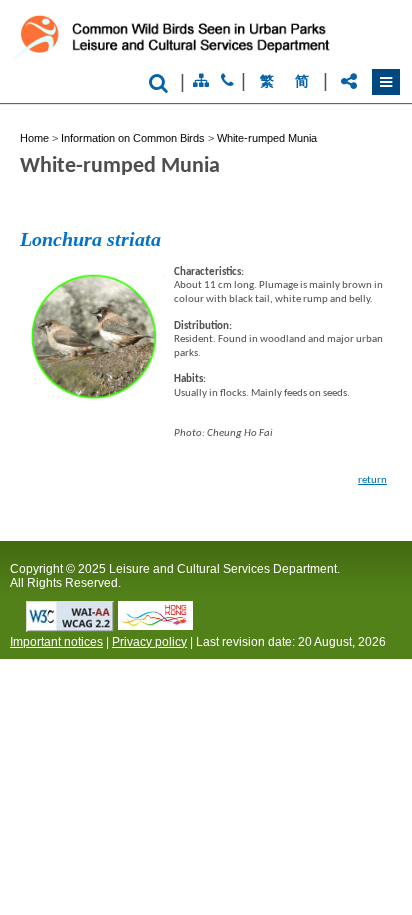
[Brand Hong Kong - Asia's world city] (155, 624)
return (372, 480)
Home (34, 138)
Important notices (56, 642)
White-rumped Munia (267, 138)
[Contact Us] (227, 81)
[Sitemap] (201, 81)
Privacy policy (149, 642)
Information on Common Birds (133, 138)
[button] (386, 82)
